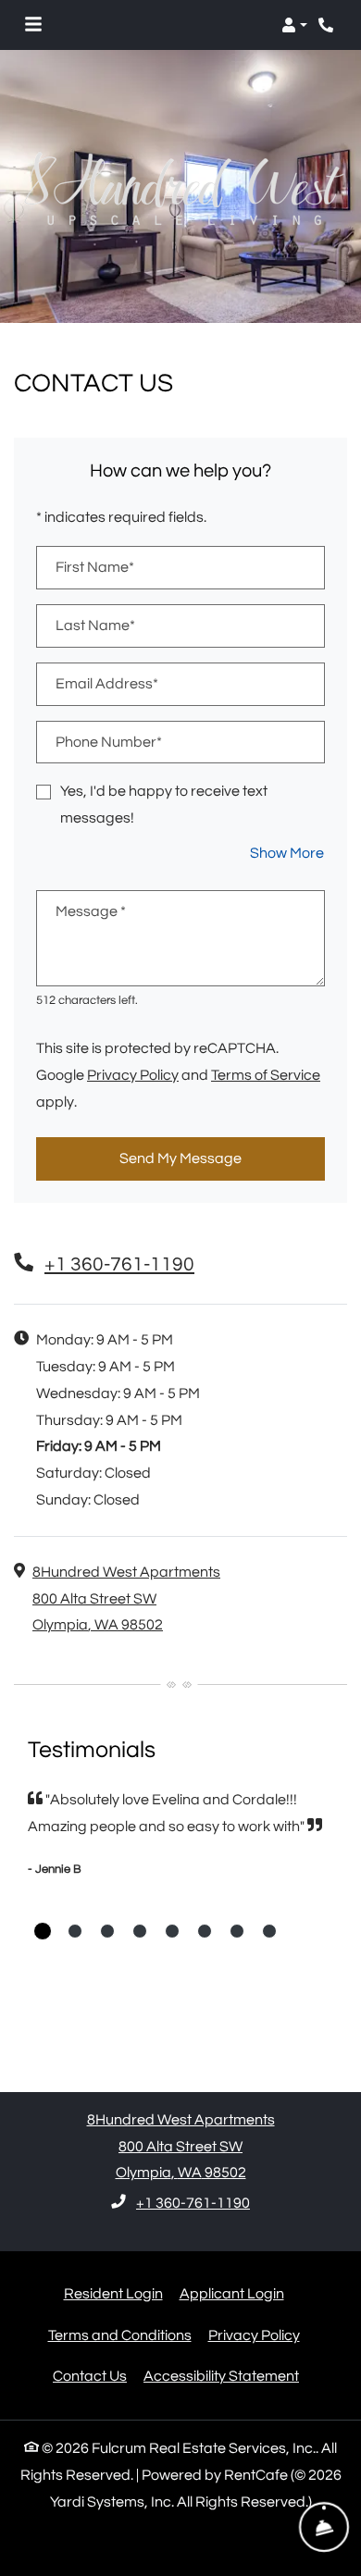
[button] (294, 25)
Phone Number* (109, 742)
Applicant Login (232, 2293)
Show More (287, 853)
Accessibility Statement (221, 2376)
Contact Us (90, 2376)
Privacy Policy (133, 1075)
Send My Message (180, 1158)
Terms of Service (266, 1075)
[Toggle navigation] (33, 25)
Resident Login (113, 2293)
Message (91, 911)
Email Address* (107, 684)
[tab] (43, 1931)
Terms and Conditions (120, 2335)
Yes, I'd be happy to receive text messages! (164, 805)
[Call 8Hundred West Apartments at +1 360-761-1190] (328, 25)
